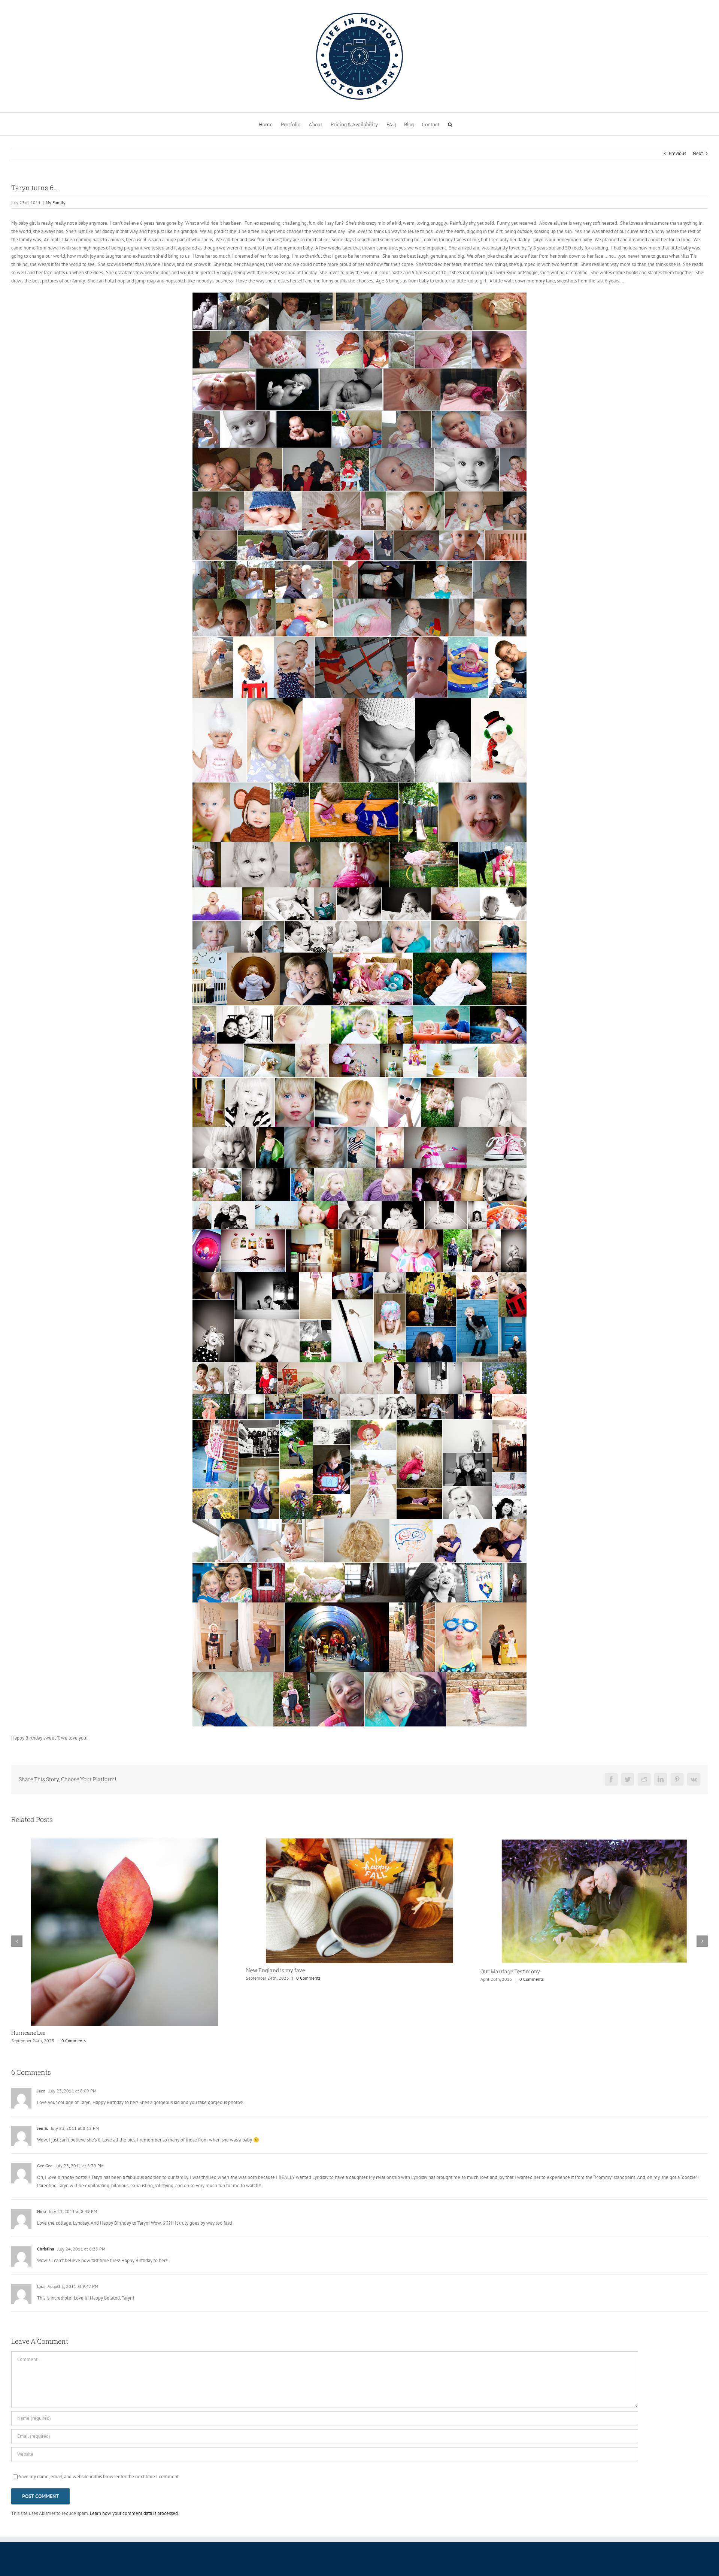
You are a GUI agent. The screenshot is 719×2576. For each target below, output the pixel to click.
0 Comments (74, 1978)
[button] (450, 124)
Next (698, 153)
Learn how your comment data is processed (134, 2452)
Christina (46, 2187)
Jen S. (43, 2067)
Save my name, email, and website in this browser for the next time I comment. (99, 2415)
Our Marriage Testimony (276, 1971)
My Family (56, 202)
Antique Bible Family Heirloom (518, 1971)
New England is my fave (41, 1970)
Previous (677, 153)
